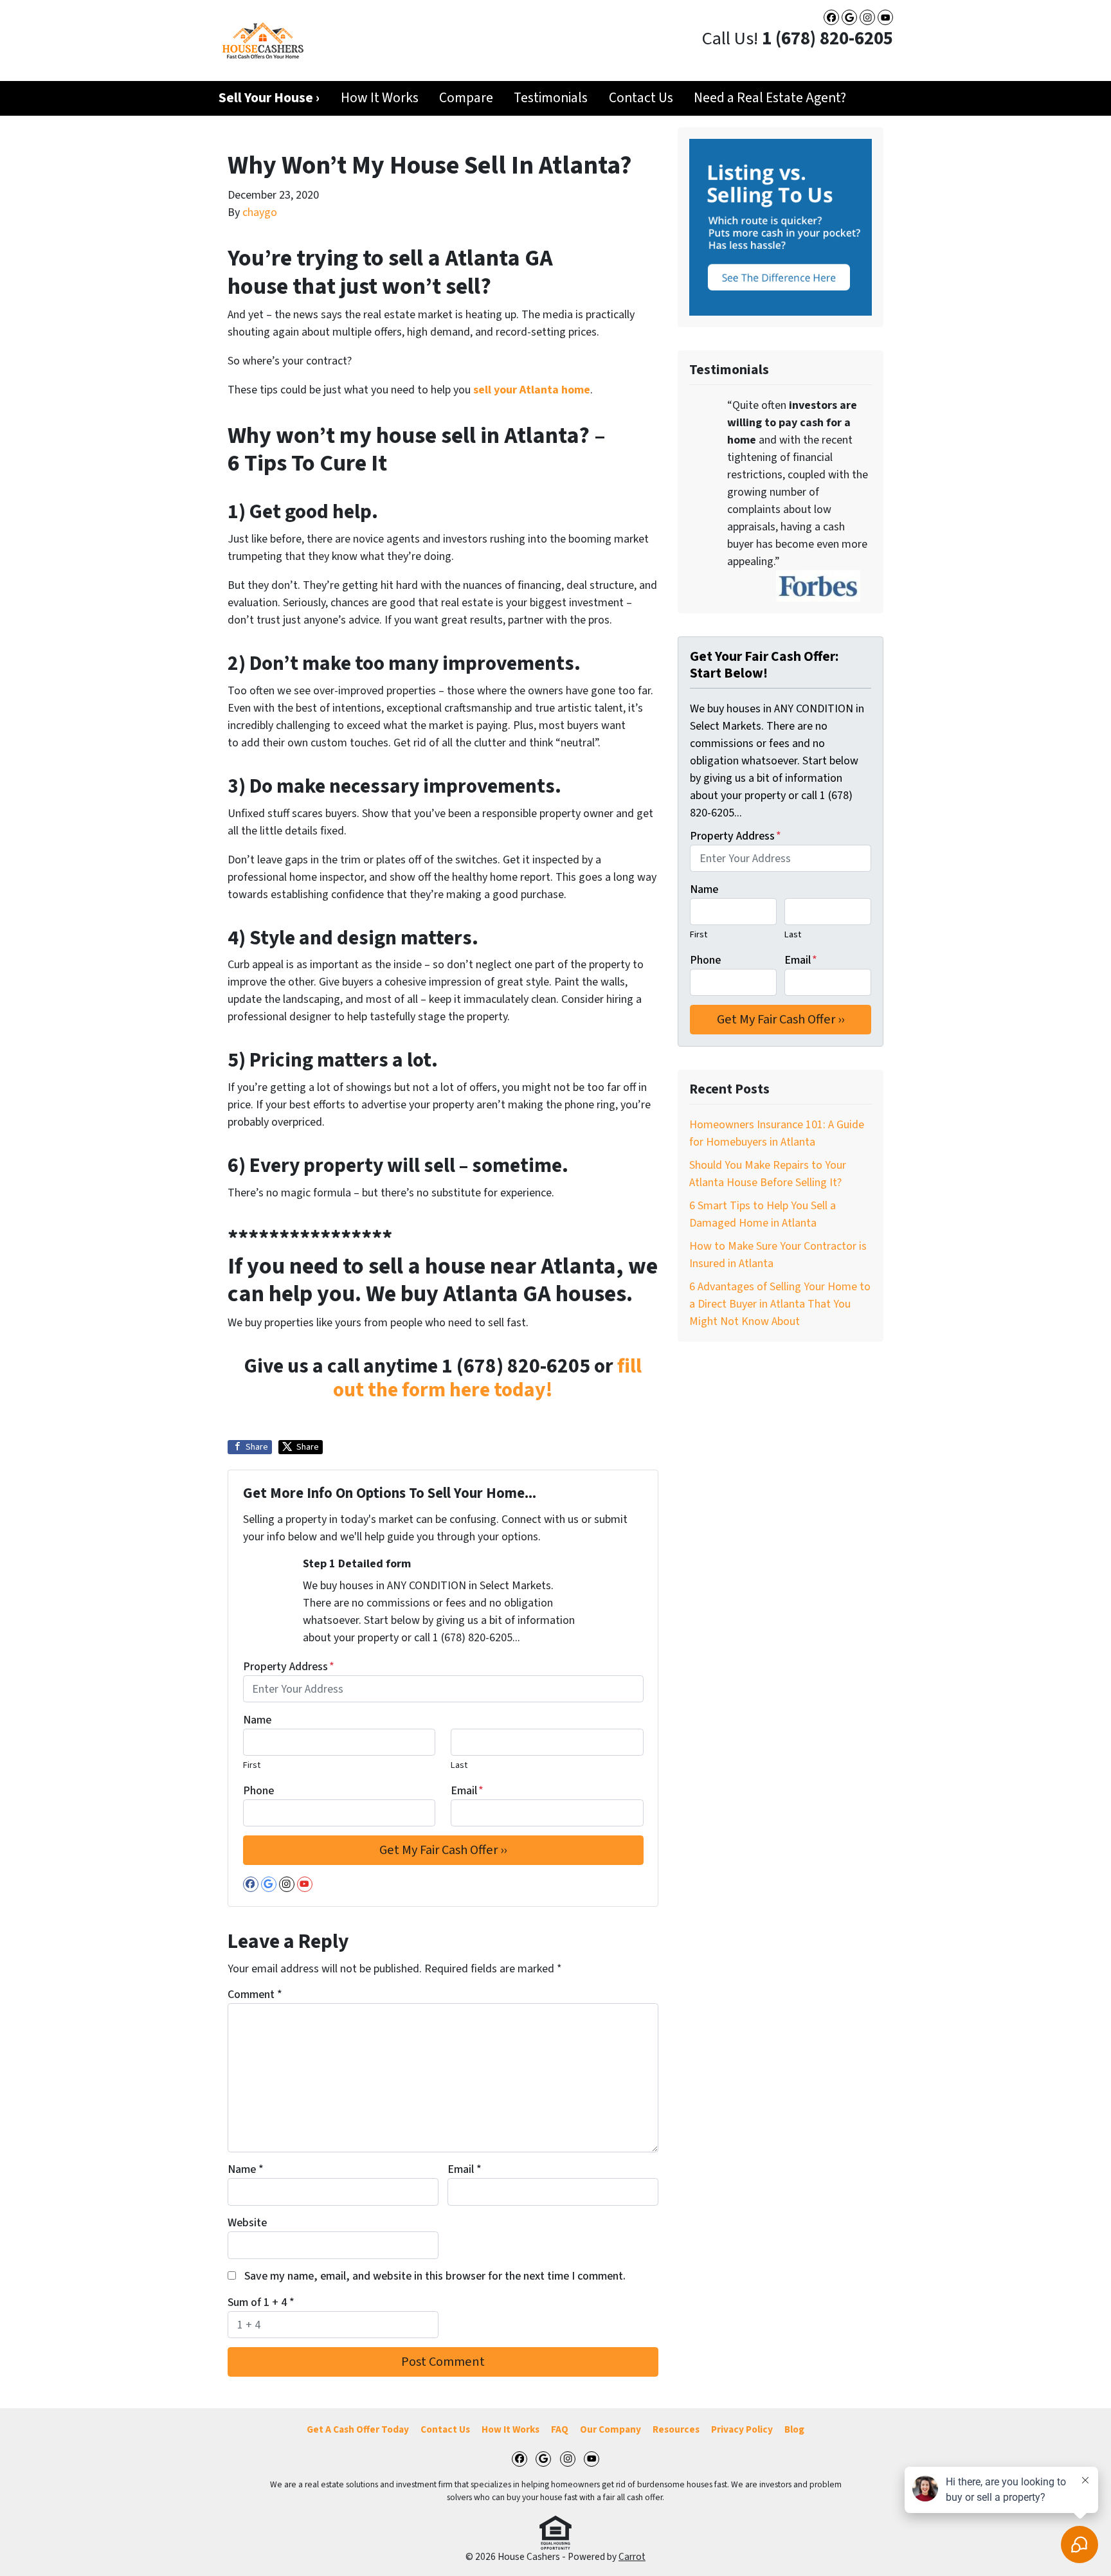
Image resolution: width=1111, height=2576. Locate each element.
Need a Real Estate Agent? (770, 98)
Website (247, 2223)
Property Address (289, 1667)
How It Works (380, 98)
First (252, 1765)
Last (459, 1765)
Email (467, 1791)
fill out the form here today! (487, 1379)
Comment (255, 1995)
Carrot (632, 2557)
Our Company (610, 2429)
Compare (466, 98)
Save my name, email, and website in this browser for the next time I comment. (435, 2276)
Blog (794, 2429)
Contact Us (641, 98)
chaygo (260, 212)
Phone (258, 1791)
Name (257, 1720)
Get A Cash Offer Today (358, 2429)
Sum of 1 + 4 (261, 2302)
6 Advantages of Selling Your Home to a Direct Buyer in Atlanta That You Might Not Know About (780, 1304)
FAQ (560, 2429)
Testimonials (551, 98)
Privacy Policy (742, 2429)
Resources (676, 2429)
